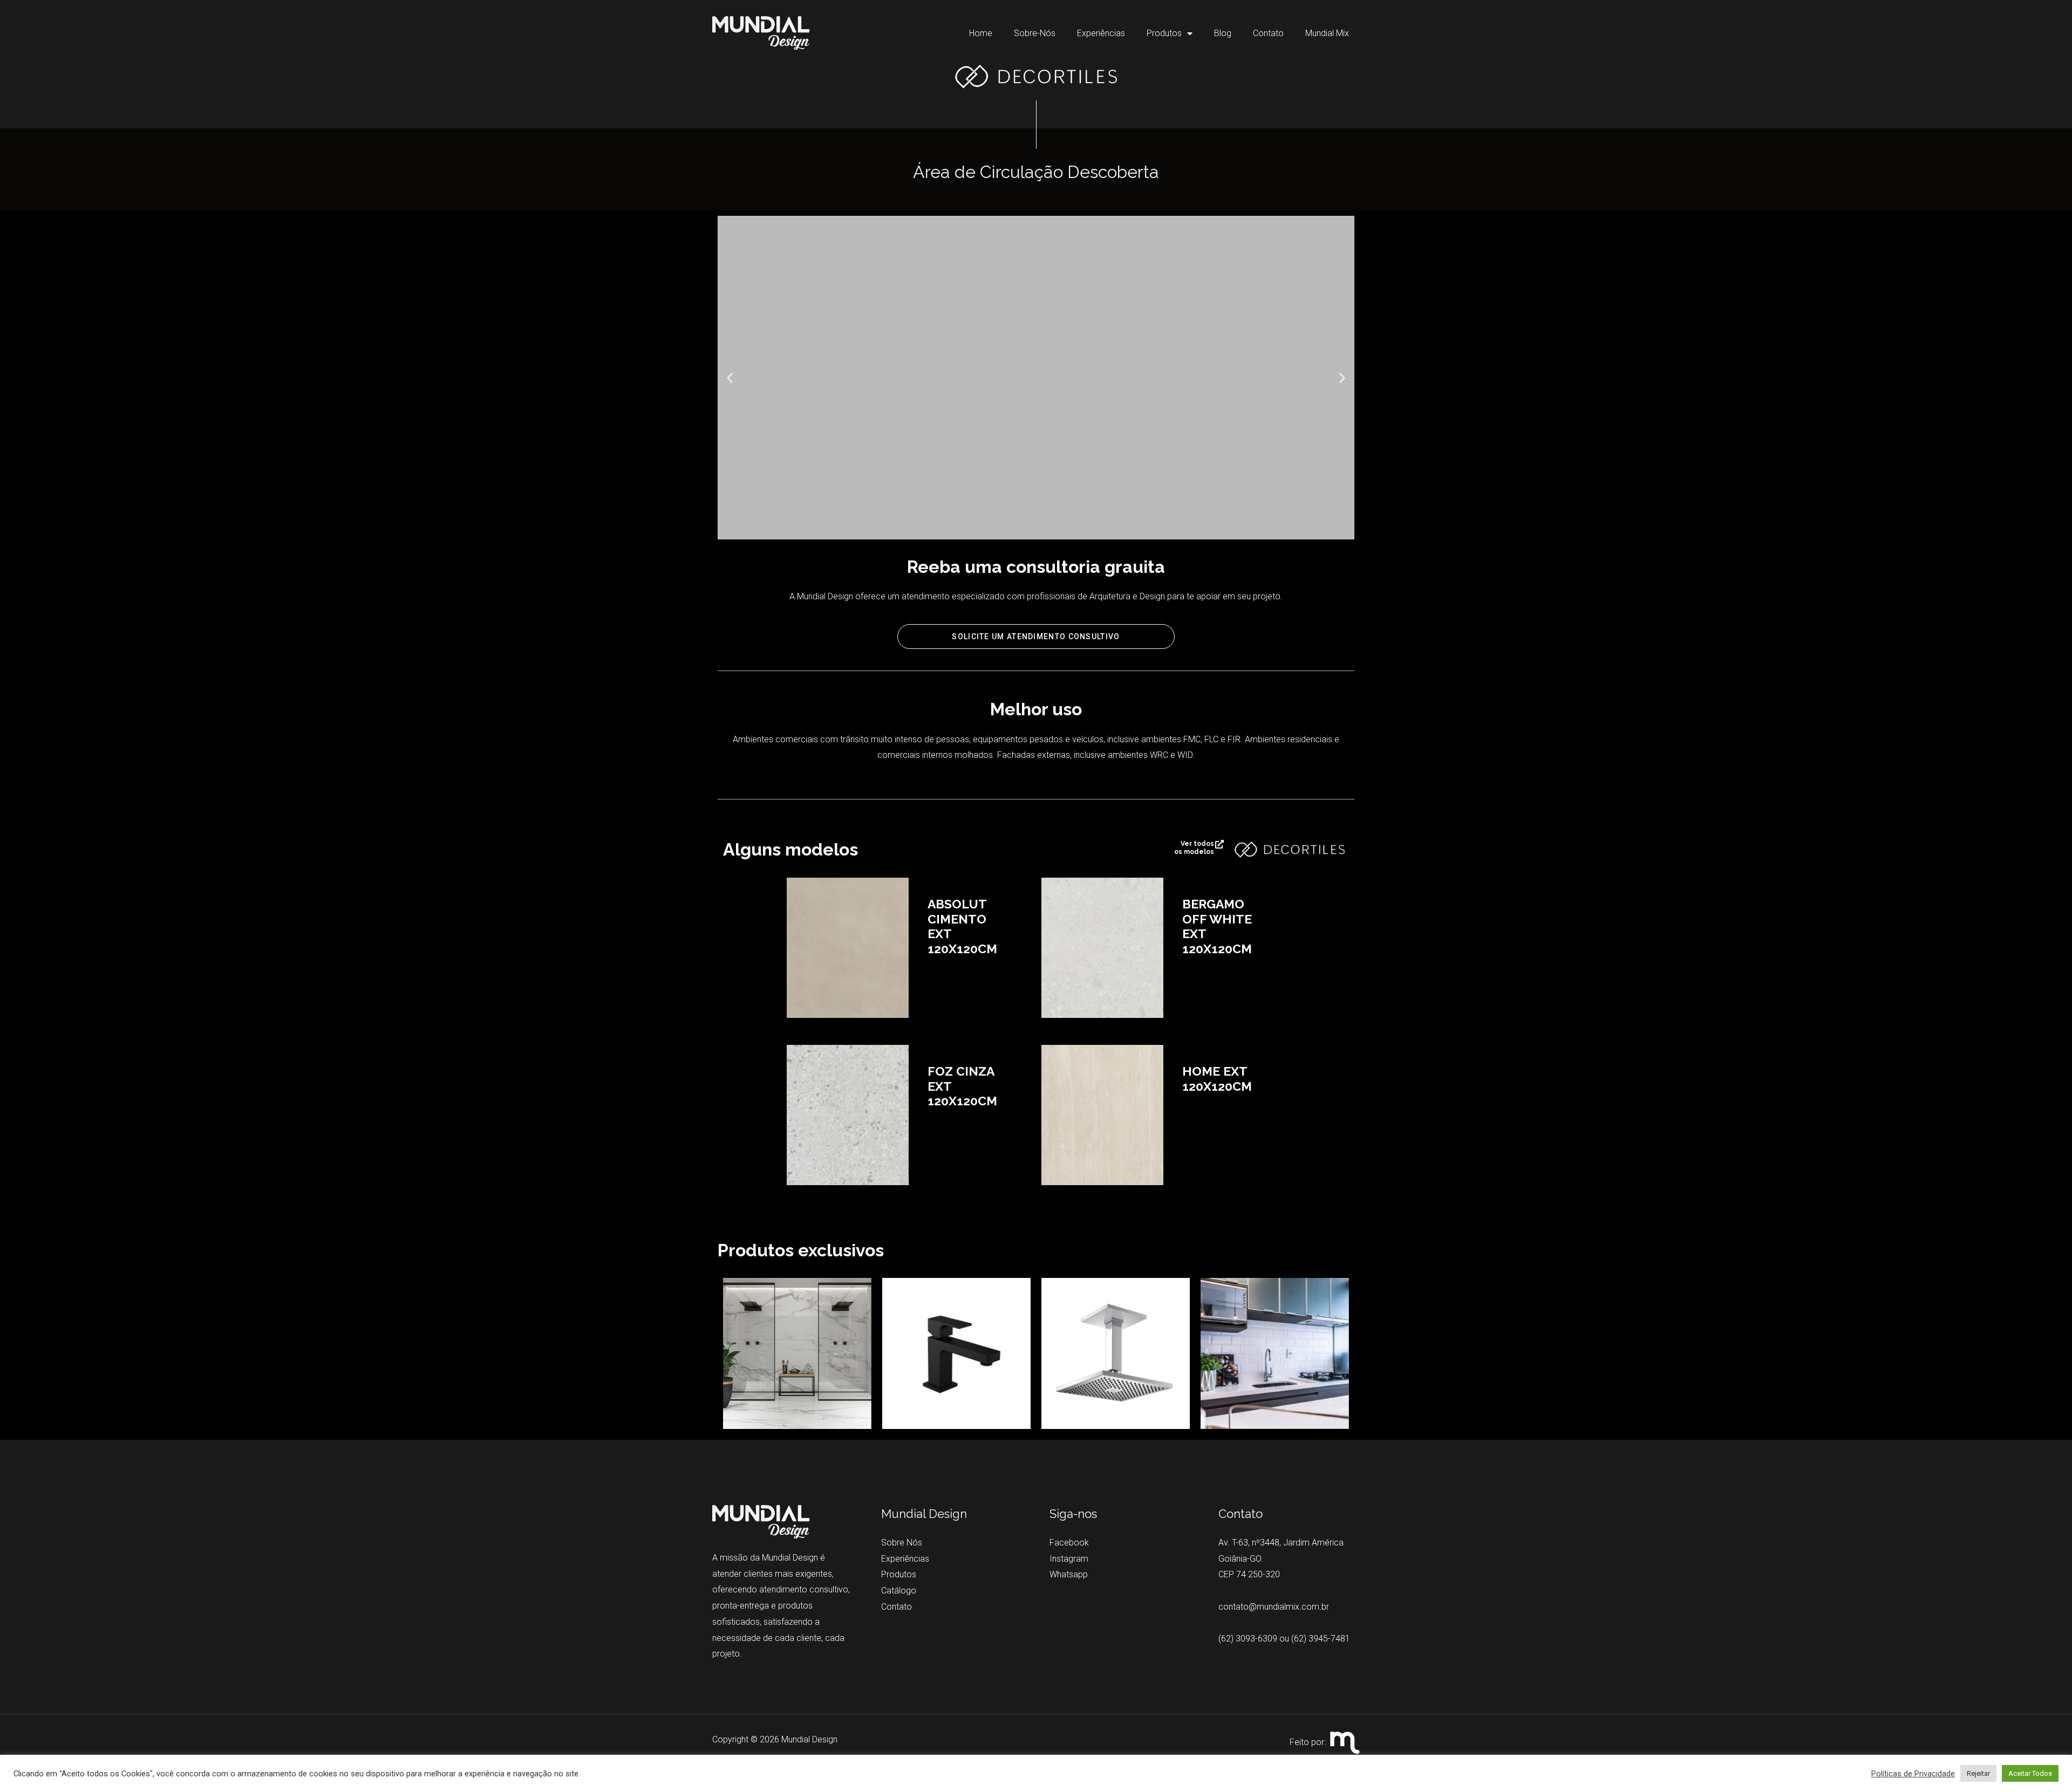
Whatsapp (1069, 1574)
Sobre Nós (902, 1543)
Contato (1268, 33)
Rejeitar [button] (1978, 1773)
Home (981, 33)
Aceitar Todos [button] (2030, 1773)
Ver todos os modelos (1194, 848)
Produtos (1164, 33)
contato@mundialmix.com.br (1274, 1607)
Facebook (1069, 1543)
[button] (730, 377)
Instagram (1069, 1559)
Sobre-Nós (1035, 33)
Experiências (1101, 33)
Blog (1223, 33)
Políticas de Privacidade (1913, 1774)
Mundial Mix (1327, 33)
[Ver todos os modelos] (1219, 844)
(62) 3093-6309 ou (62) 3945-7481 (1284, 1639)
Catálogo (899, 1591)
